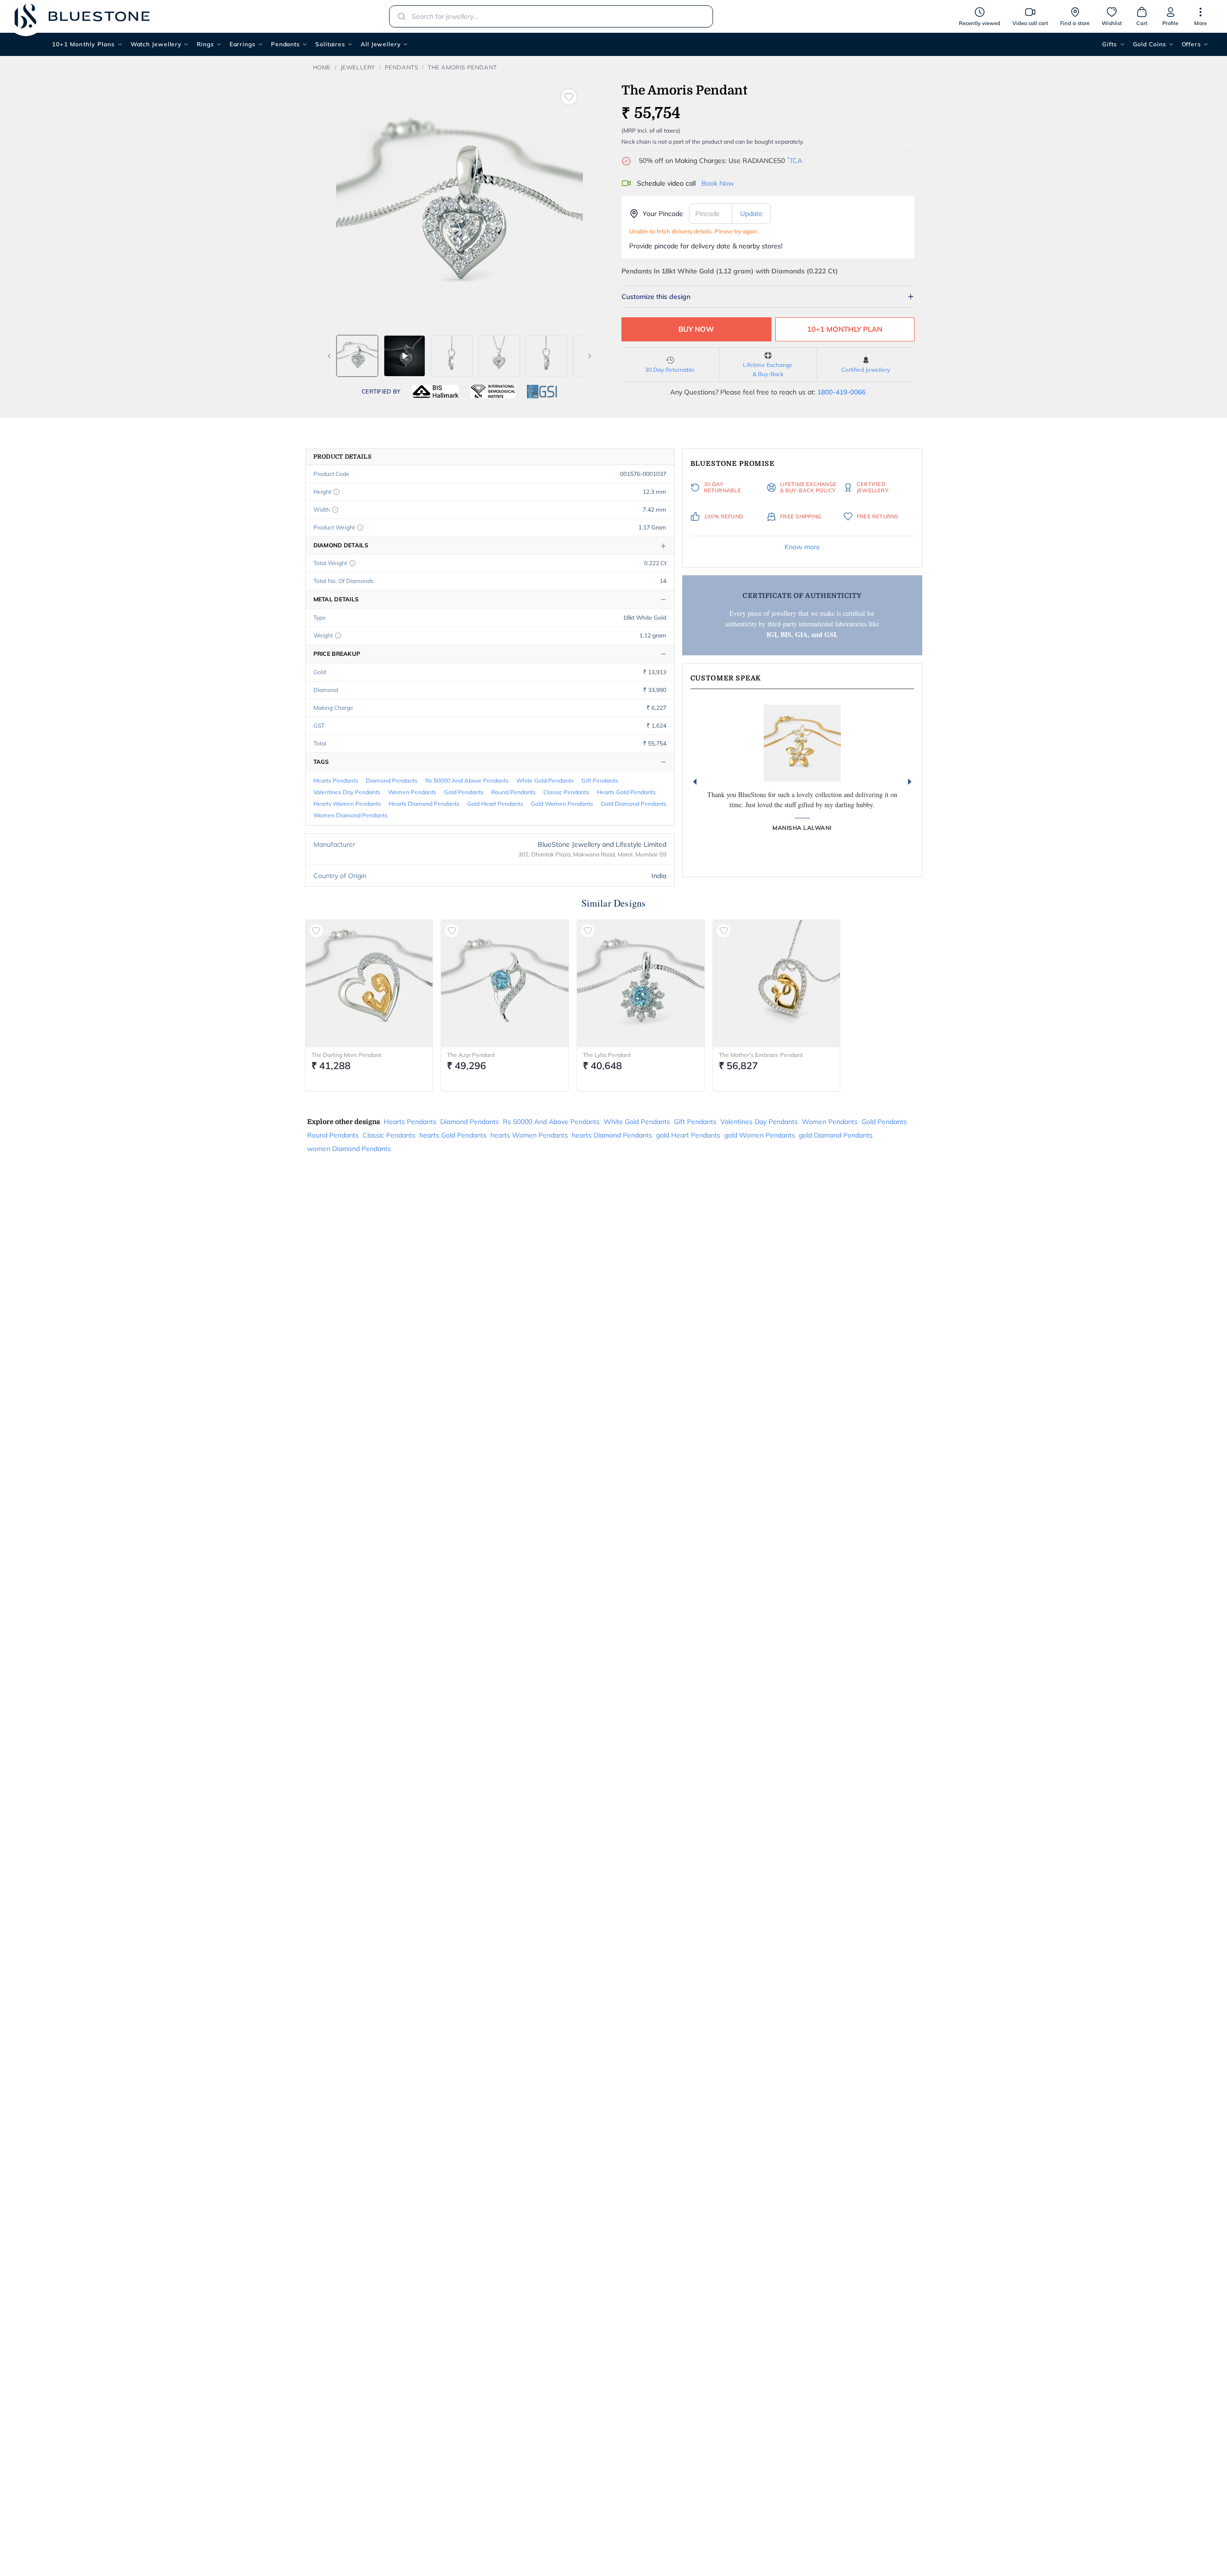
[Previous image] (329, 356)
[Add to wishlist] (569, 97)
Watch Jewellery (156, 44)
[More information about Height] (337, 492)
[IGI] (493, 392)
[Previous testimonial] (695, 782)
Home (322, 67)
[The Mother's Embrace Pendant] (777, 984)
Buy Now (696, 329)
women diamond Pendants (351, 815)
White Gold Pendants (545, 780)
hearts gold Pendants (626, 792)
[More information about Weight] (338, 636)
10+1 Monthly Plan (845, 329)
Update (751, 214)
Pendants (285, 44)
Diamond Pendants (392, 780)
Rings (205, 44)
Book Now (718, 183)
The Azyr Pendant (471, 1055)
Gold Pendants (464, 792)
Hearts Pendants (336, 780)
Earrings (243, 44)
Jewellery (358, 67)
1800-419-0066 (841, 392)
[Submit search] (399, 16)
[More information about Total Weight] (352, 563)
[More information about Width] (335, 510)
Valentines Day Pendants (347, 792)
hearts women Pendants (347, 804)
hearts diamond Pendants (424, 804)
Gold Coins (1150, 44)
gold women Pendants (562, 804)
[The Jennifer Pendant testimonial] (802, 743)
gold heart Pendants (495, 804)
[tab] (357, 356)
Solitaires (330, 44)
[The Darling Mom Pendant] (369, 984)
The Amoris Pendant (462, 67)
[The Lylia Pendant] (641, 984)
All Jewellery (381, 44)
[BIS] (436, 392)
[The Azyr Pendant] (505, 984)
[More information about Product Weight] (360, 528)
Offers (1191, 44)
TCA (795, 161)
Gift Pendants (600, 780)
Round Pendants (513, 792)
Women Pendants (412, 792)
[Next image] (590, 356)
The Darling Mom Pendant (346, 1055)
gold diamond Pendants (634, 804)
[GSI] (542, 392)
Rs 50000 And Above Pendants (467, 780)
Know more (802, 547)
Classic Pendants (566, 792)
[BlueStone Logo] (82, 16)
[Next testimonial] (910, 782)
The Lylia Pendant (607, 1055)
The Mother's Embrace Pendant (761, 1055)
